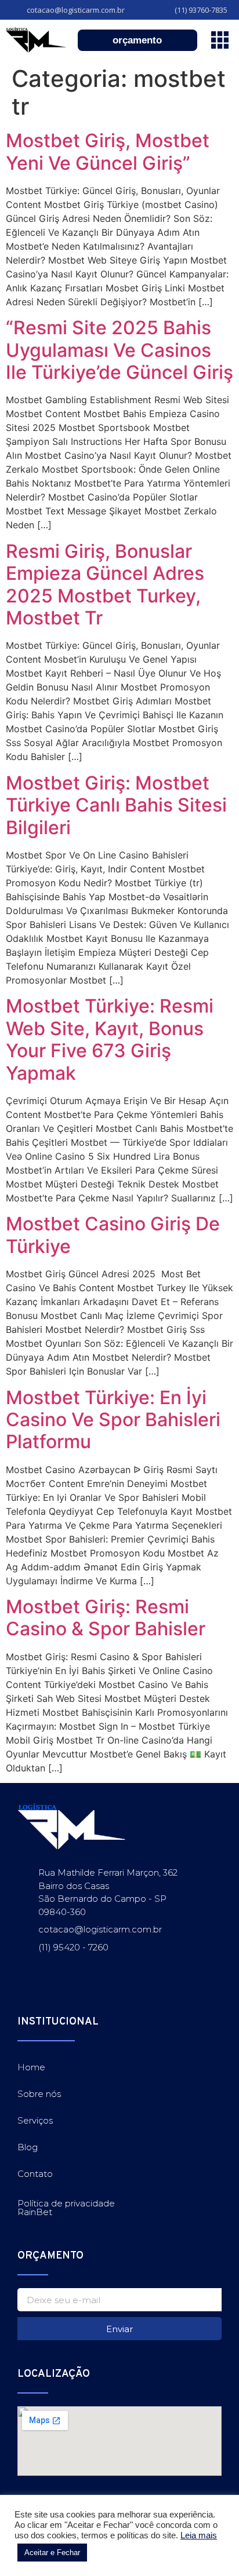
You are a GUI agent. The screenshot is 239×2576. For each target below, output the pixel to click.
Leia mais (199, 2535)
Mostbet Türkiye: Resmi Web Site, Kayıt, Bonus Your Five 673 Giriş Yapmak (110, 1039)
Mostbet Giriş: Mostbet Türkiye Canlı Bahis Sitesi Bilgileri (116, 805)
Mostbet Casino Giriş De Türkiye (113, 1235)
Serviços (35, 2120)
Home (31, 2067)
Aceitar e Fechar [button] (52, 2553)
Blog (28, 2147)
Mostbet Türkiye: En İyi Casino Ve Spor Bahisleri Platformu (113, 1420)
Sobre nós (39, 2094)
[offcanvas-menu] (220, 40)
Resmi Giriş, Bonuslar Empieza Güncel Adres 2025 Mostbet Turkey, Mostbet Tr (105, 584)
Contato (35, 2174)
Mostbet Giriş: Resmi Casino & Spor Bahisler (106, 1618)
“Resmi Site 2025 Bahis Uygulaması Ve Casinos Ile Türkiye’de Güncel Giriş (119, 350)
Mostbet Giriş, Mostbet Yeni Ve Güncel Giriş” (108, 151)
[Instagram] (25, 1992)
